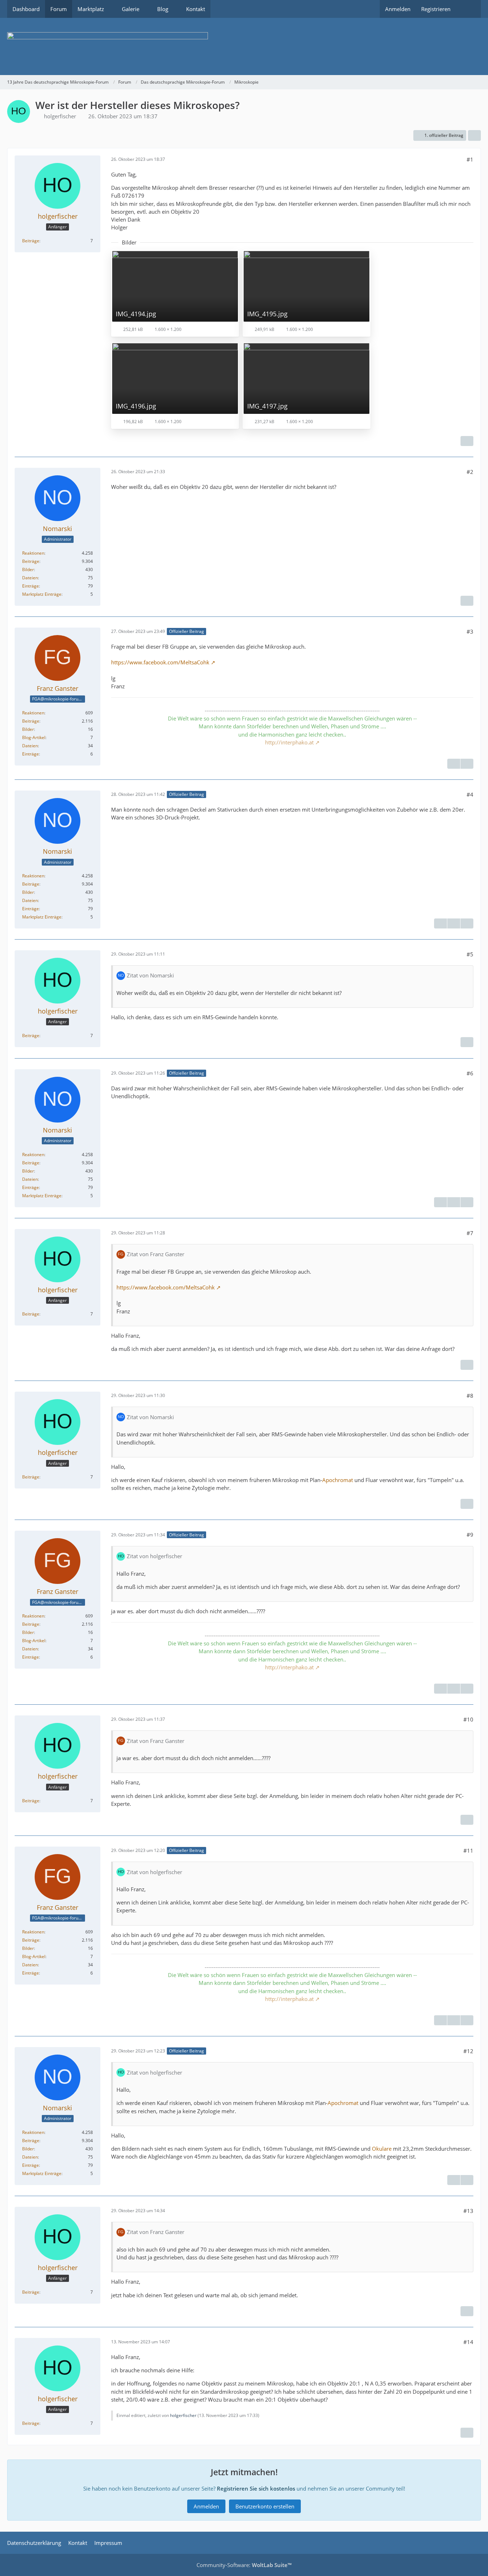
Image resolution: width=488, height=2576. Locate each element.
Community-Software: (244, 2565)
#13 (468, 2211)
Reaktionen (33, 553)
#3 (470, 631)
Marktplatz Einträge (42, 594)
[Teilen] (474, 135)
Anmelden (398, 9)
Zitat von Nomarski (150, 975)
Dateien (30, 578)
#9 (470, 1535)
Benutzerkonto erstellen (265, 2506)
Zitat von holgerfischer (155, 1556)
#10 (468, 1719)
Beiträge (31, 241)
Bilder (28, 569)
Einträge (31, 586)
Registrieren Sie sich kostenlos (256, 2488)
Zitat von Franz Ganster (156, 1254)
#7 (470, 1233)
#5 (470, 954)
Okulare (382, 2149)
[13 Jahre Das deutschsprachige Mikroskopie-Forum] (244, 46)
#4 (470, 794)
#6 (470, 1073)
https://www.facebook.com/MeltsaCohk (160, 662)
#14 (468, 2342)
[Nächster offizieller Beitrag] (467, 764)
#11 (468, 1851)
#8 (470, 1396)
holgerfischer (60, 116)
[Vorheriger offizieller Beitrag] (454, 923)
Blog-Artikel (34, 737)
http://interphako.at (289, 742)
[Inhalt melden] (467, 441)
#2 (470, 472)
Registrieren (436, 9)
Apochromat (338, 1480)
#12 (468, 2051)
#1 (470, 159)
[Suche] (468, 9)
